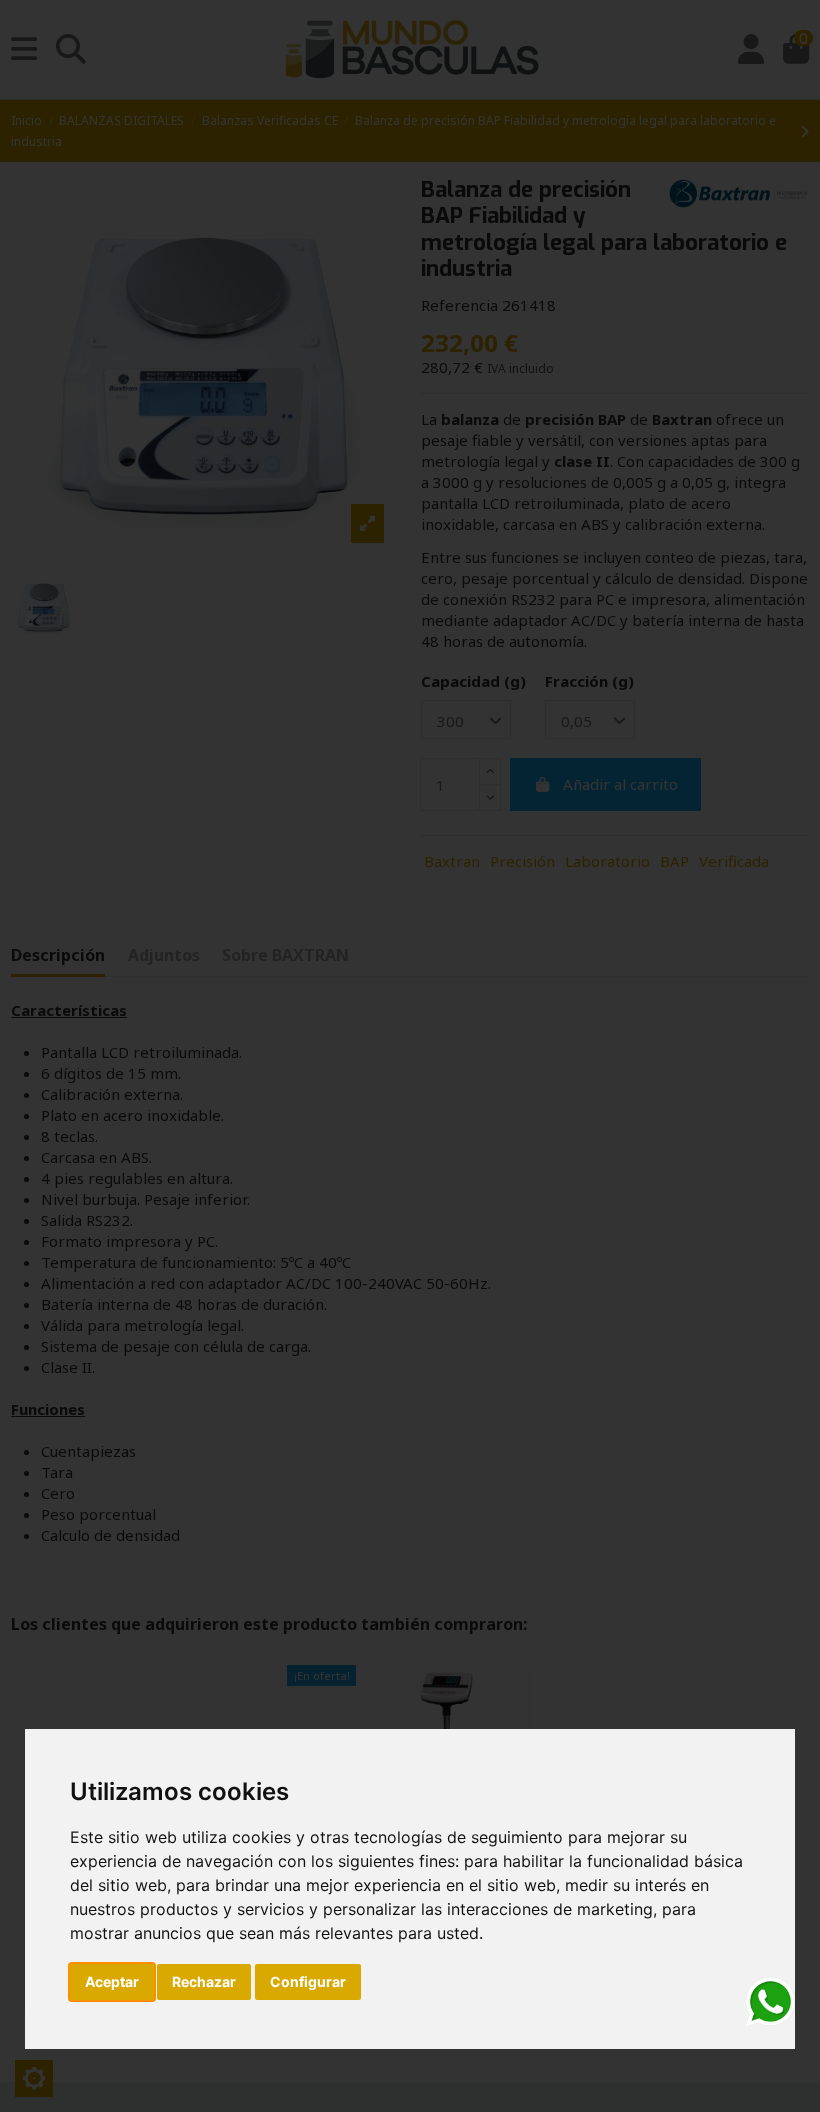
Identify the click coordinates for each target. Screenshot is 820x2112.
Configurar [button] (308, 1981)
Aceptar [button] (112, 1981)
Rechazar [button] (204, 1981)
